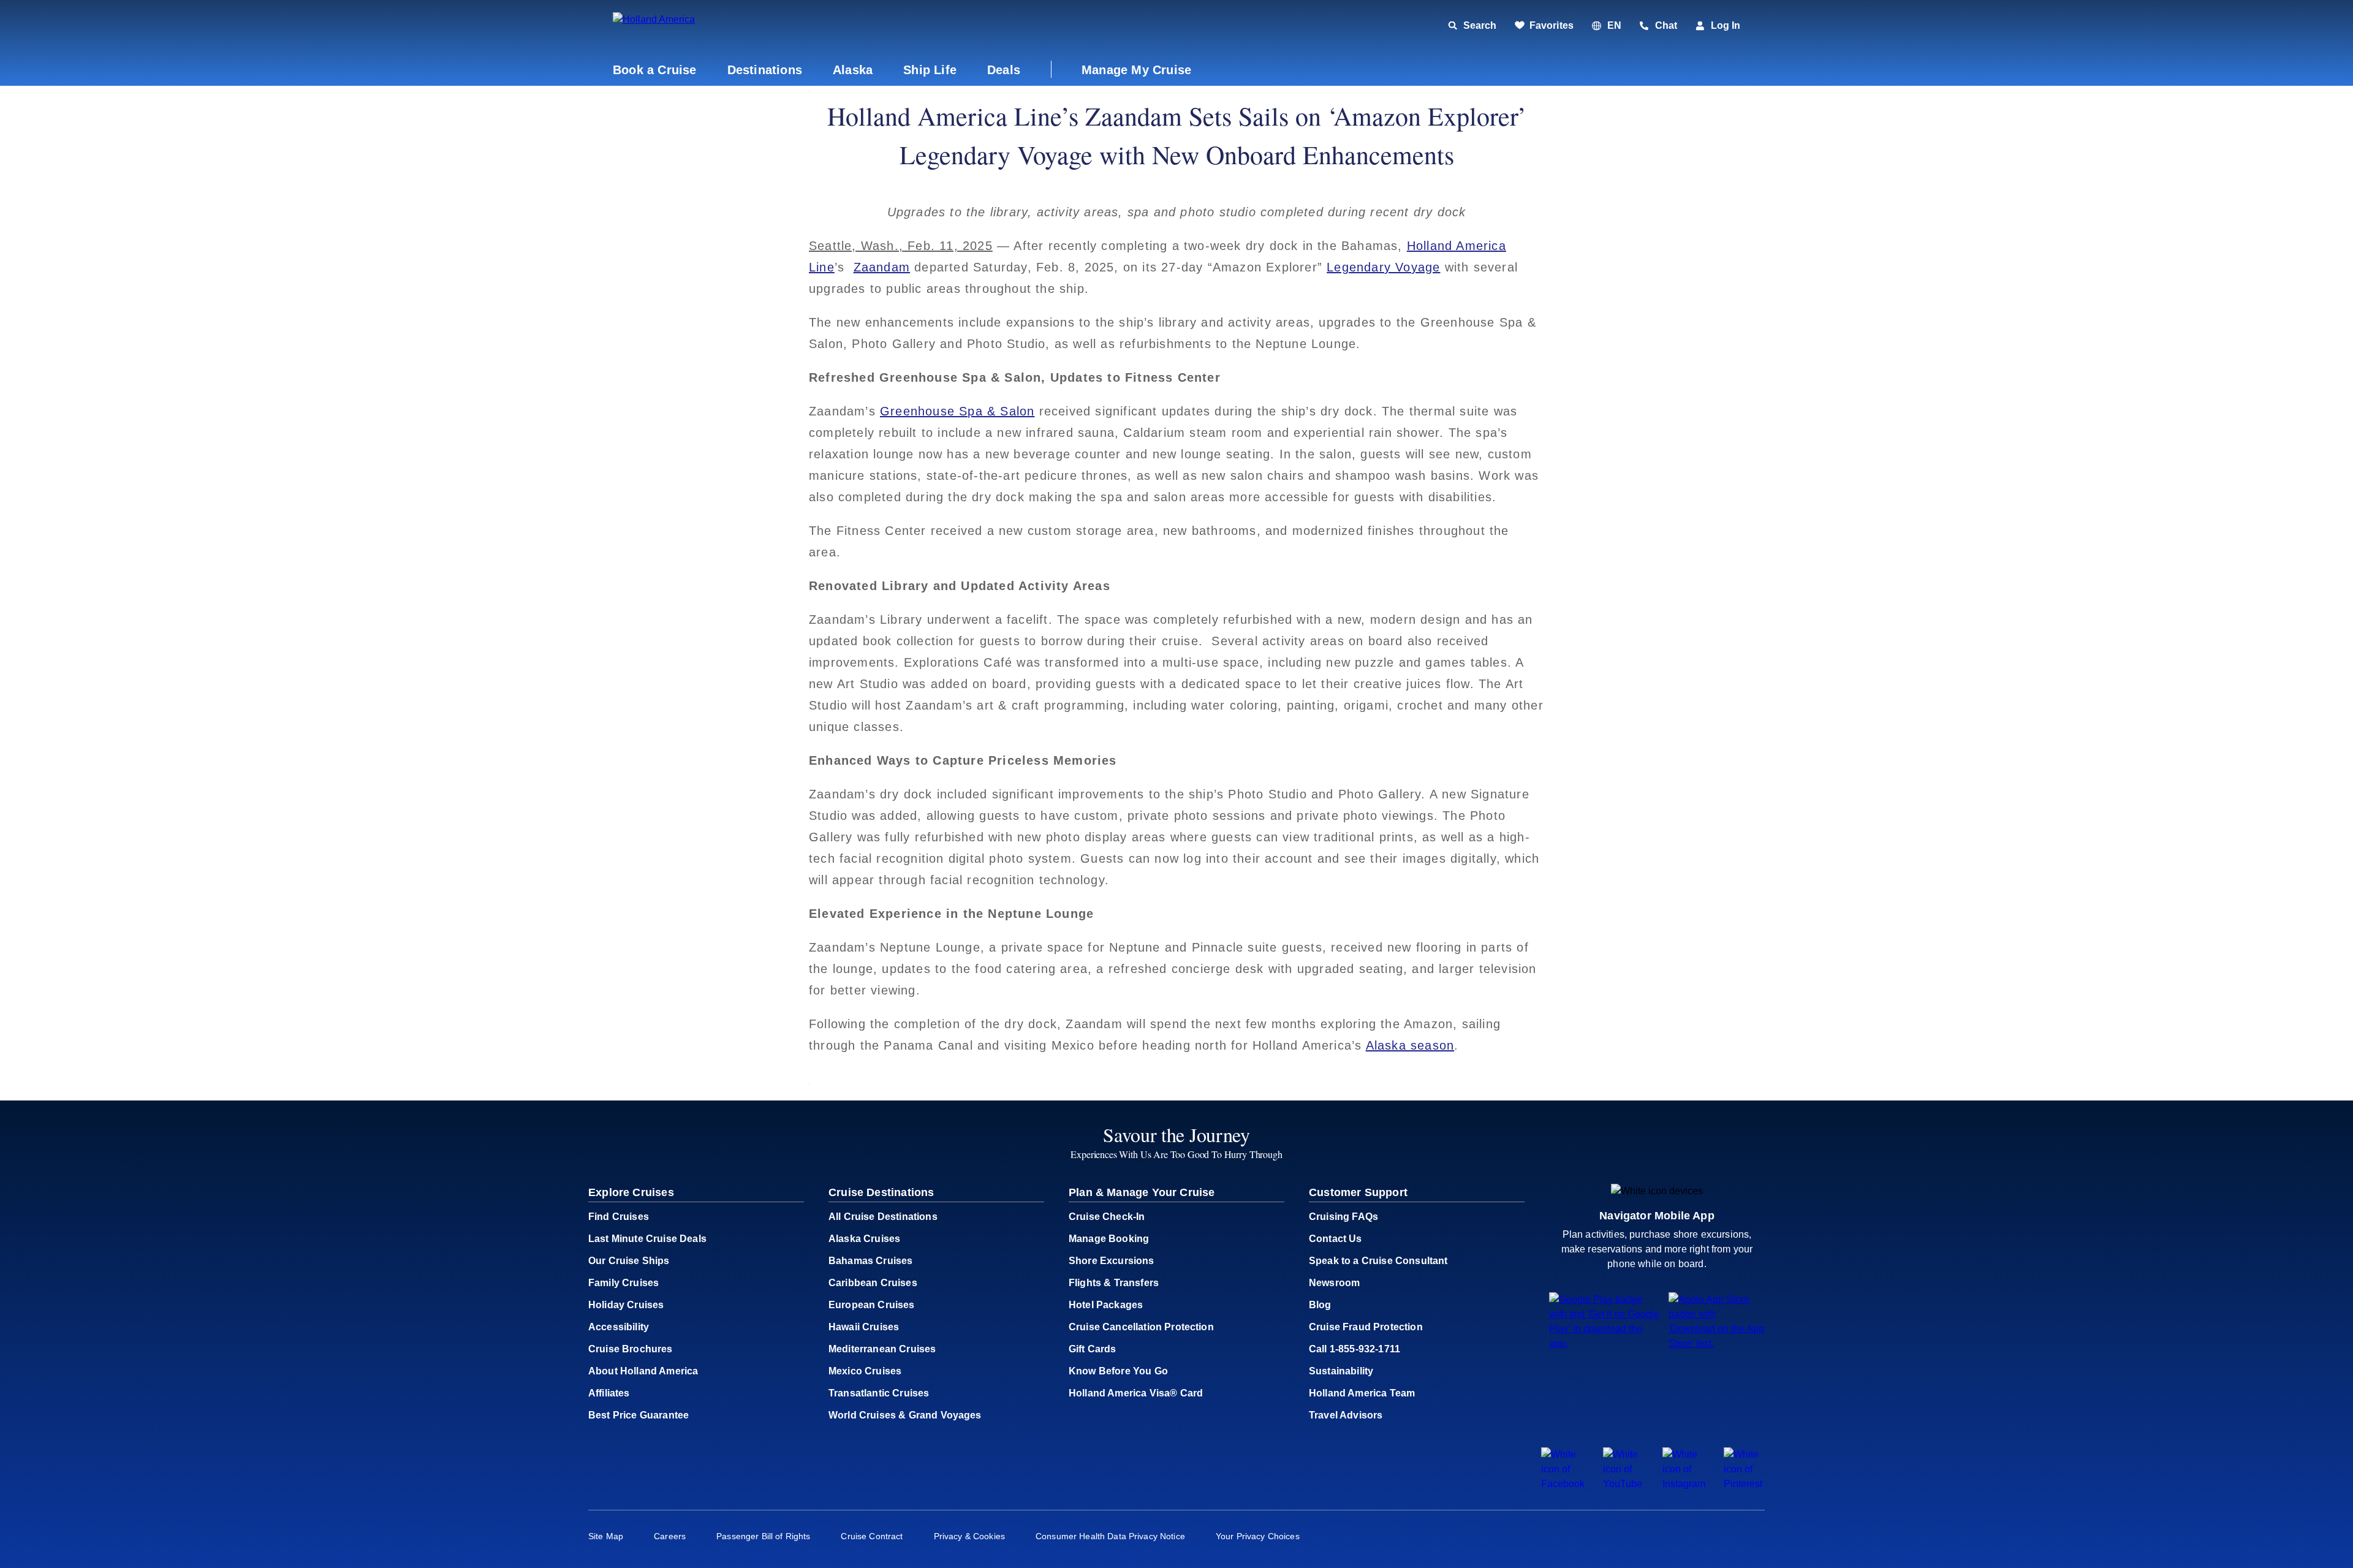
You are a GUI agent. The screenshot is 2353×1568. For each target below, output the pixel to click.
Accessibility (619, 1327)
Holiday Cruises (626, 1305)
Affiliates (609, 1393)
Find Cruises (619, 1217)
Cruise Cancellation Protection (1141, 1327)
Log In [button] (1726, 25)
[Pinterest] (1744, 1484)
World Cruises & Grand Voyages (905, 1415)
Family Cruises (623, 1283)
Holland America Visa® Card (1136, 1393)
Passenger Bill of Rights (763, 1536)
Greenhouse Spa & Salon (957, 411)
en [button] (1614, 25)
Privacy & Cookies (969, 1536)
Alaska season (1410, 1045)
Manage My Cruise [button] (1136, 70)
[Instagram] (1684, 1484)
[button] (697, 26)
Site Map (606, 1536)
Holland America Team (1362, 1393)
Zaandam (882, 267)
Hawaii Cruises (864, 1327)
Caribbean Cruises (873, 1283)
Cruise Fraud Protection (1366, 1327)
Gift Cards (1093, 1349)
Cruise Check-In (1107, 1217)
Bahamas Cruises (870, 1261)
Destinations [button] (765, 70)
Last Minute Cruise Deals (647, 1239)
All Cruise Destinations (883, 1217)
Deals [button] (1004, 70)
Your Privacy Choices (1258, 1536)
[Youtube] (1624, 1484)
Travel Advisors (1346, 1415)
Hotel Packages (1106, 1305)
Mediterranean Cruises (882, 1349)
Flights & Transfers (1114, 1283)
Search (1480, 25)
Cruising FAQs (1343, 1217)
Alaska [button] (853, 70)
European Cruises (872, 1305)
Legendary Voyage (1383, 267)
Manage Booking (1109, 1239)
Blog (1320, 1305)
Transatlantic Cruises (879, 1393)
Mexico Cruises (865, 1371)
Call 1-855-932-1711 (1355, 1349)
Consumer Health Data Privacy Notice (1110, 1536)
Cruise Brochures (631, 1349)
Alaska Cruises (864, 1239)
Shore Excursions (1112, 1261)
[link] (1544, 26)
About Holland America (643, 1371)
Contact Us (1336, 1239)
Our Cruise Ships (629, 1261)
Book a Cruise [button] (655, 70)
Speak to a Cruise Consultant (1378, 1261)
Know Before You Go (1118, 1371)
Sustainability (1341, 1371)
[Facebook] (1563, 1484)
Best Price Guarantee (638, 1415)
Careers (670, 1536)
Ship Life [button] (930, 70)
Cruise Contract (872, 1536)
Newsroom (1334, 1283)
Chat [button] (1666, 25)
